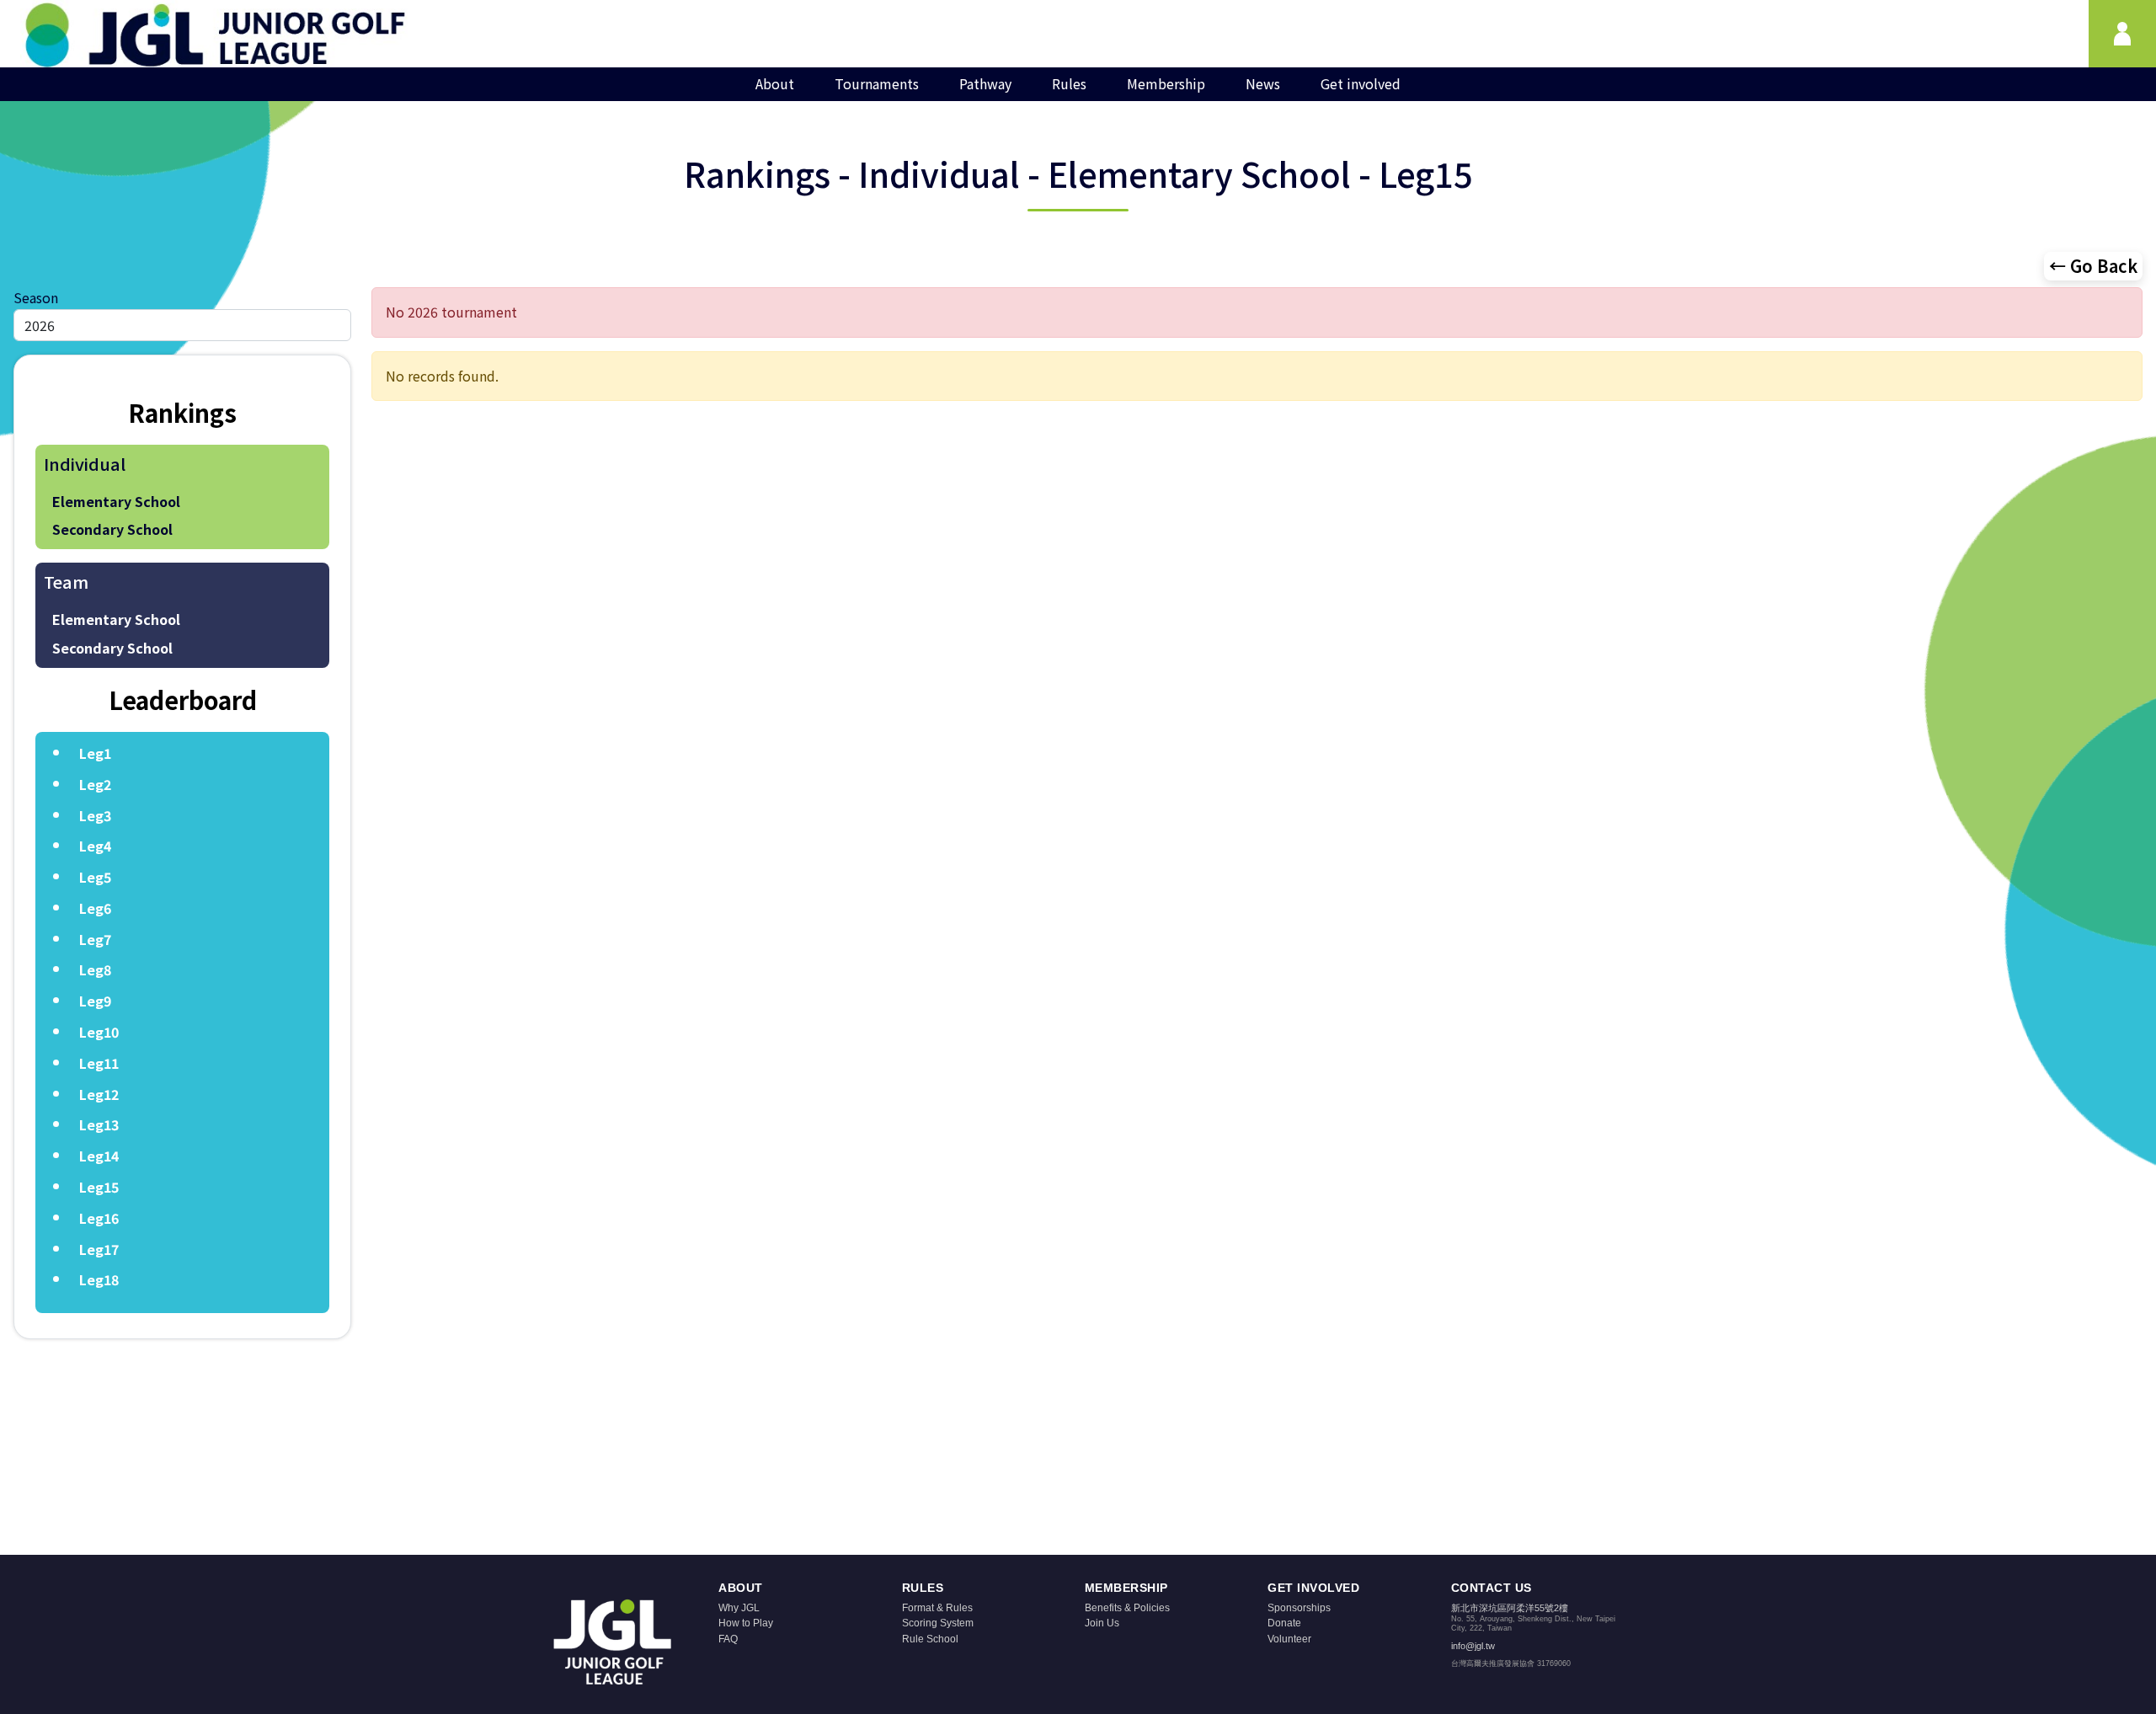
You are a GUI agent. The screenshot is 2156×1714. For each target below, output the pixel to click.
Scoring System (938, 1623)
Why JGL (739, 1608)
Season (36, 297)
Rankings (182, 412)
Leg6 (95, 908)
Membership (1166, 83)
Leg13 (99, 1124)
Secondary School (112, 529)
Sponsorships (1299, 1608)
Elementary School (116, 501)
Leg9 (95, 1001)
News (1263, 83)
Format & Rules (937, 1608)
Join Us (1102, 1623)
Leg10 (99, 1032)
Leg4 (95, 846)
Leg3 (95, 815)
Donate (1284, 1623)
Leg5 (95, 877)
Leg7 (95, 939)
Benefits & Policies (1127, 1608)
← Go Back (2093, 266)
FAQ (728, 1639)
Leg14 (99, 1156)
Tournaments (877, 83)
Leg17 (99, 1249)
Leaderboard (183, 699)
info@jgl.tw (1473, 1646)
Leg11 (99, 1063)
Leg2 (95, 784)
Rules (1069, 83)
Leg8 (95, 969)
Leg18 (99, 1279)
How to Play (746, 1623)
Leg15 (99, 1187)
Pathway (985, 83)
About (775, 83)
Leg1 (95, 753)
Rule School (930, 1639)
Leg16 (99, 1218)
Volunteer (1289, 1639)
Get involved (1361, 83)
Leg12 (99, 1094)
